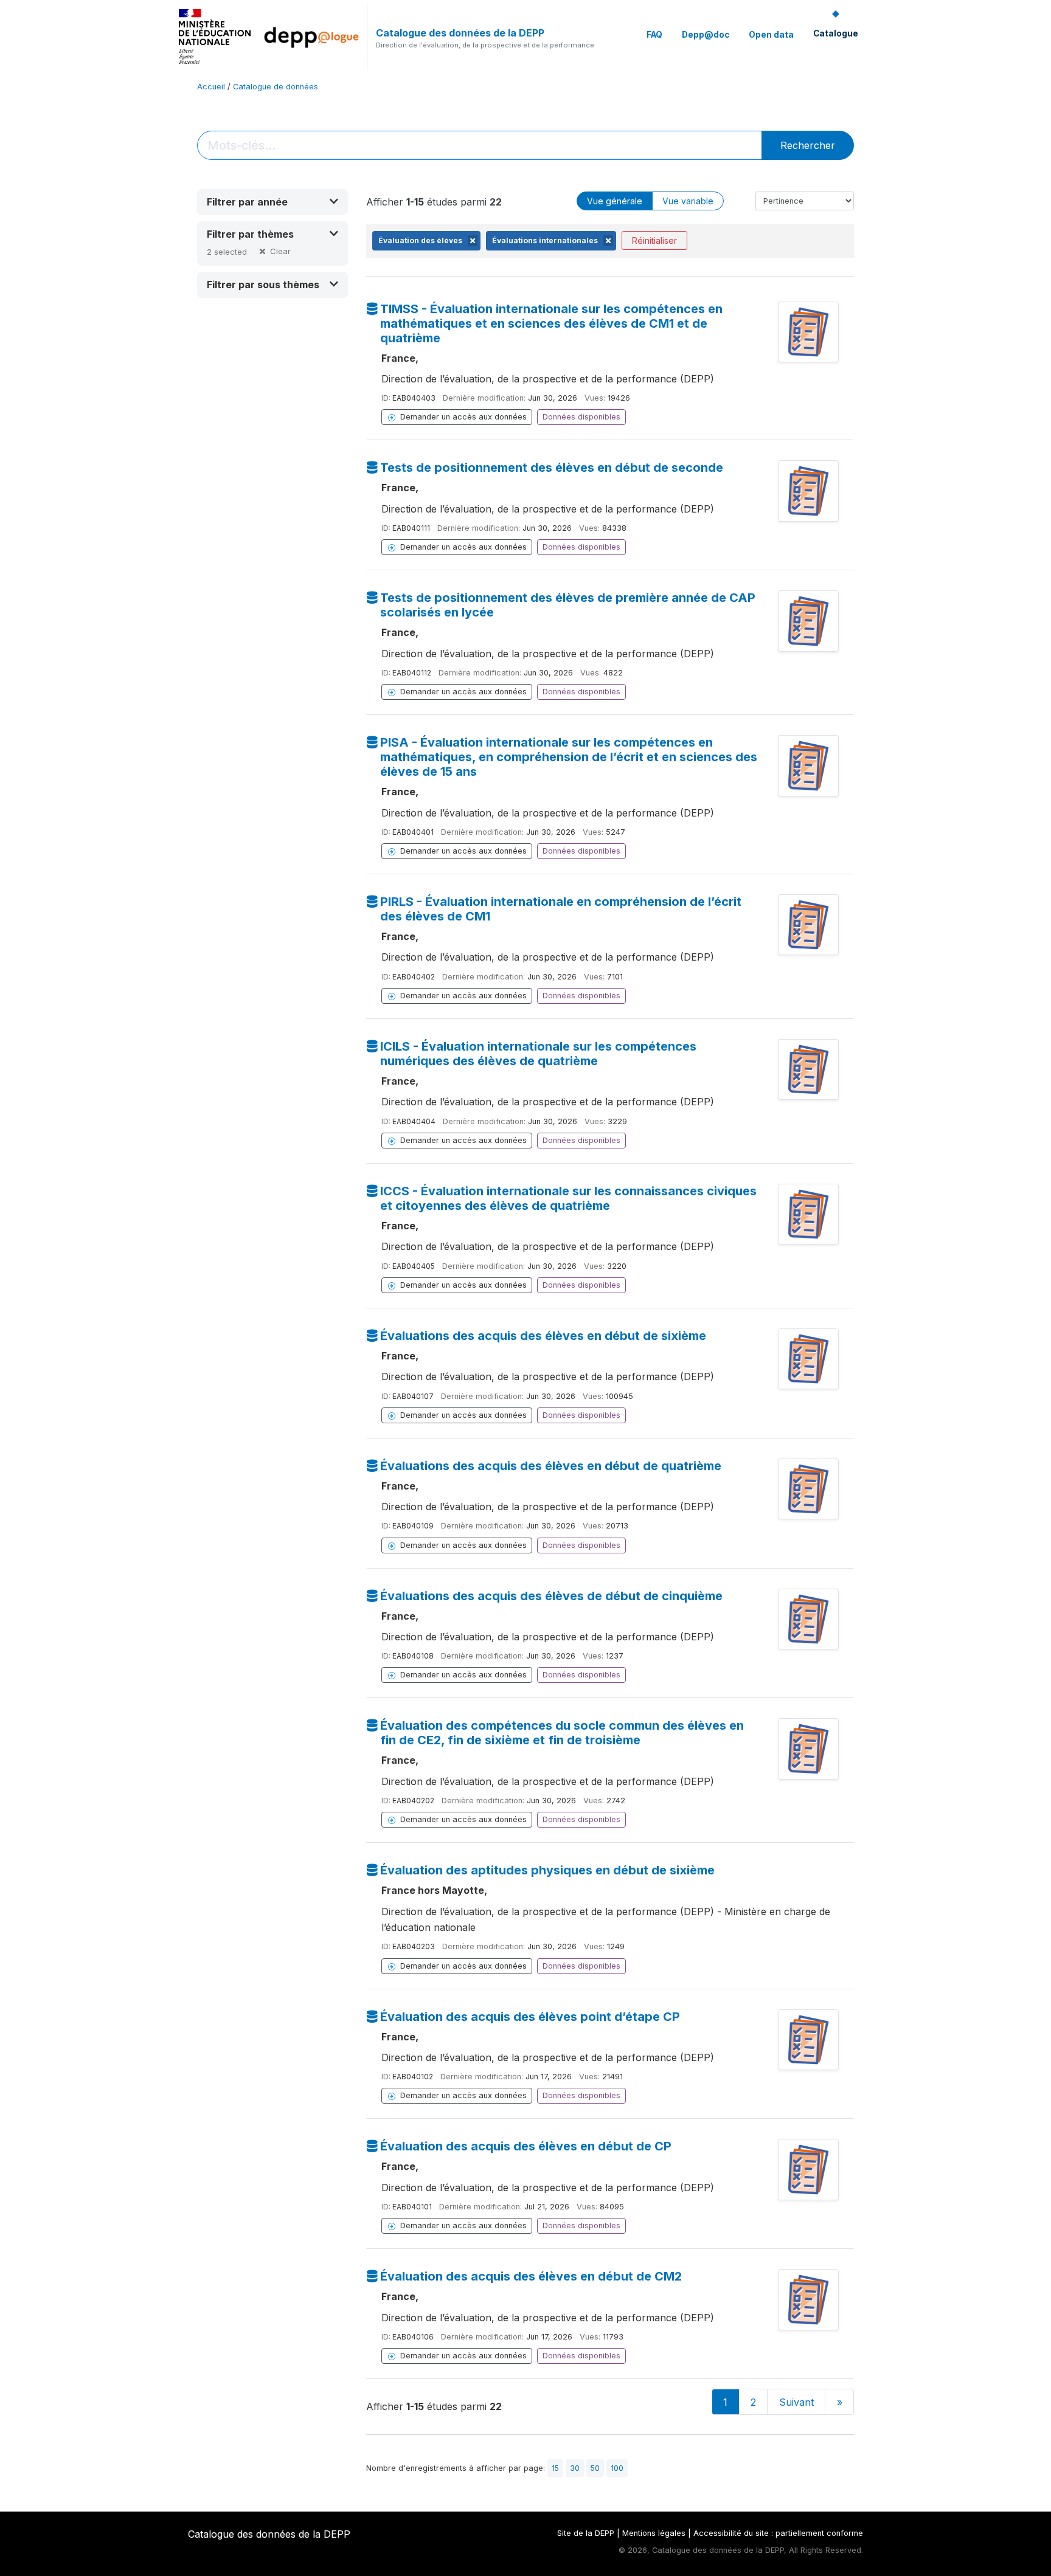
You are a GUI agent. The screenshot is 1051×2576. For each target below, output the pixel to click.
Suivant (796, 2402)
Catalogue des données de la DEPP (460, 33)
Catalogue (836, 33)
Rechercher (808, 145)
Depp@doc (706, 35)
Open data (771, 35)
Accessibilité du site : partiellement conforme (778, 2533)
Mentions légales (654, 2533)
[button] (272, 202)
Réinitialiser (654, 240)
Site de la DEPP (586, 2533)
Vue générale (615, 201)
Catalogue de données (276, 87)
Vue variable (688, 201)
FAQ (654, 35)
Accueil (211, 87)
